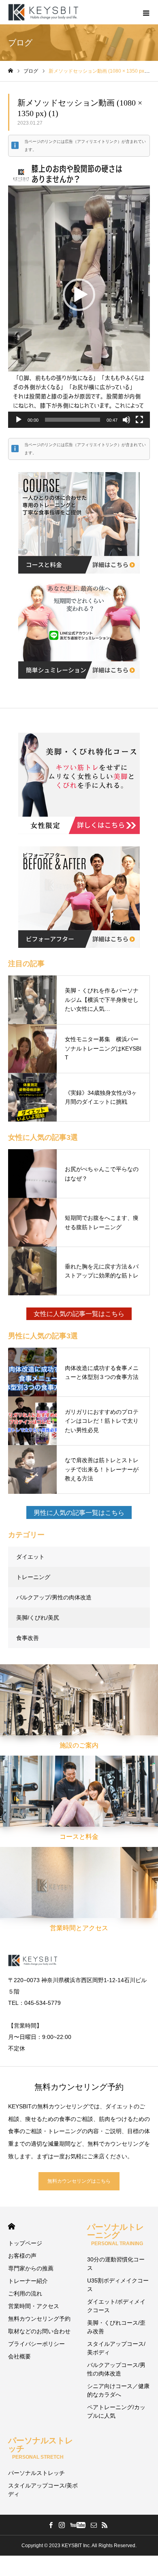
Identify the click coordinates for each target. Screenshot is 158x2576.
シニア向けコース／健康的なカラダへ (118, 2390)
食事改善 (28, 1638)
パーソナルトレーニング (115, 2234)
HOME (12, 2226)
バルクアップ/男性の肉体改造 (54, 1597)
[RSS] (105, 2525)
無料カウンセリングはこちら (79, 2181)
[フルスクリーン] (139, 420)
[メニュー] (146, 12)
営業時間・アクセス (34, 2306)
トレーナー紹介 (28, 2281)
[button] (79, 295)
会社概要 (19, 2356)
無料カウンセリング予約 (39, 2319)
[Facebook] (51, 2525)
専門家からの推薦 (31, 2268)
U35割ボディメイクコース (118, 2285)
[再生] (19, 420)
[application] (79, 295)
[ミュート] (126, 420)
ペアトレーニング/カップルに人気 (116, 2411)
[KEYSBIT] (44, 12)
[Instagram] (62, 2525)
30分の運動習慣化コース (116, 2264)
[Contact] (94, 2525)
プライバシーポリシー (36, 2344)
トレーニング (33, 1577)
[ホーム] (11, 71)
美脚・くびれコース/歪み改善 (116, 2327)
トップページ (25, 2243)
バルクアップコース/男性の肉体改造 (116, 2369)
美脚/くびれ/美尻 (38, 1618)
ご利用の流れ (25, 2293)
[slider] (73, 420)
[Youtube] (78, 2525)
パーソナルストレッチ (36, 2473)
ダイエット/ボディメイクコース (116, 2306)
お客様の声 (22, 2256)
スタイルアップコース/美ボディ (116, 2348)
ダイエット (30, 1557)
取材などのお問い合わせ (39, 2331)
